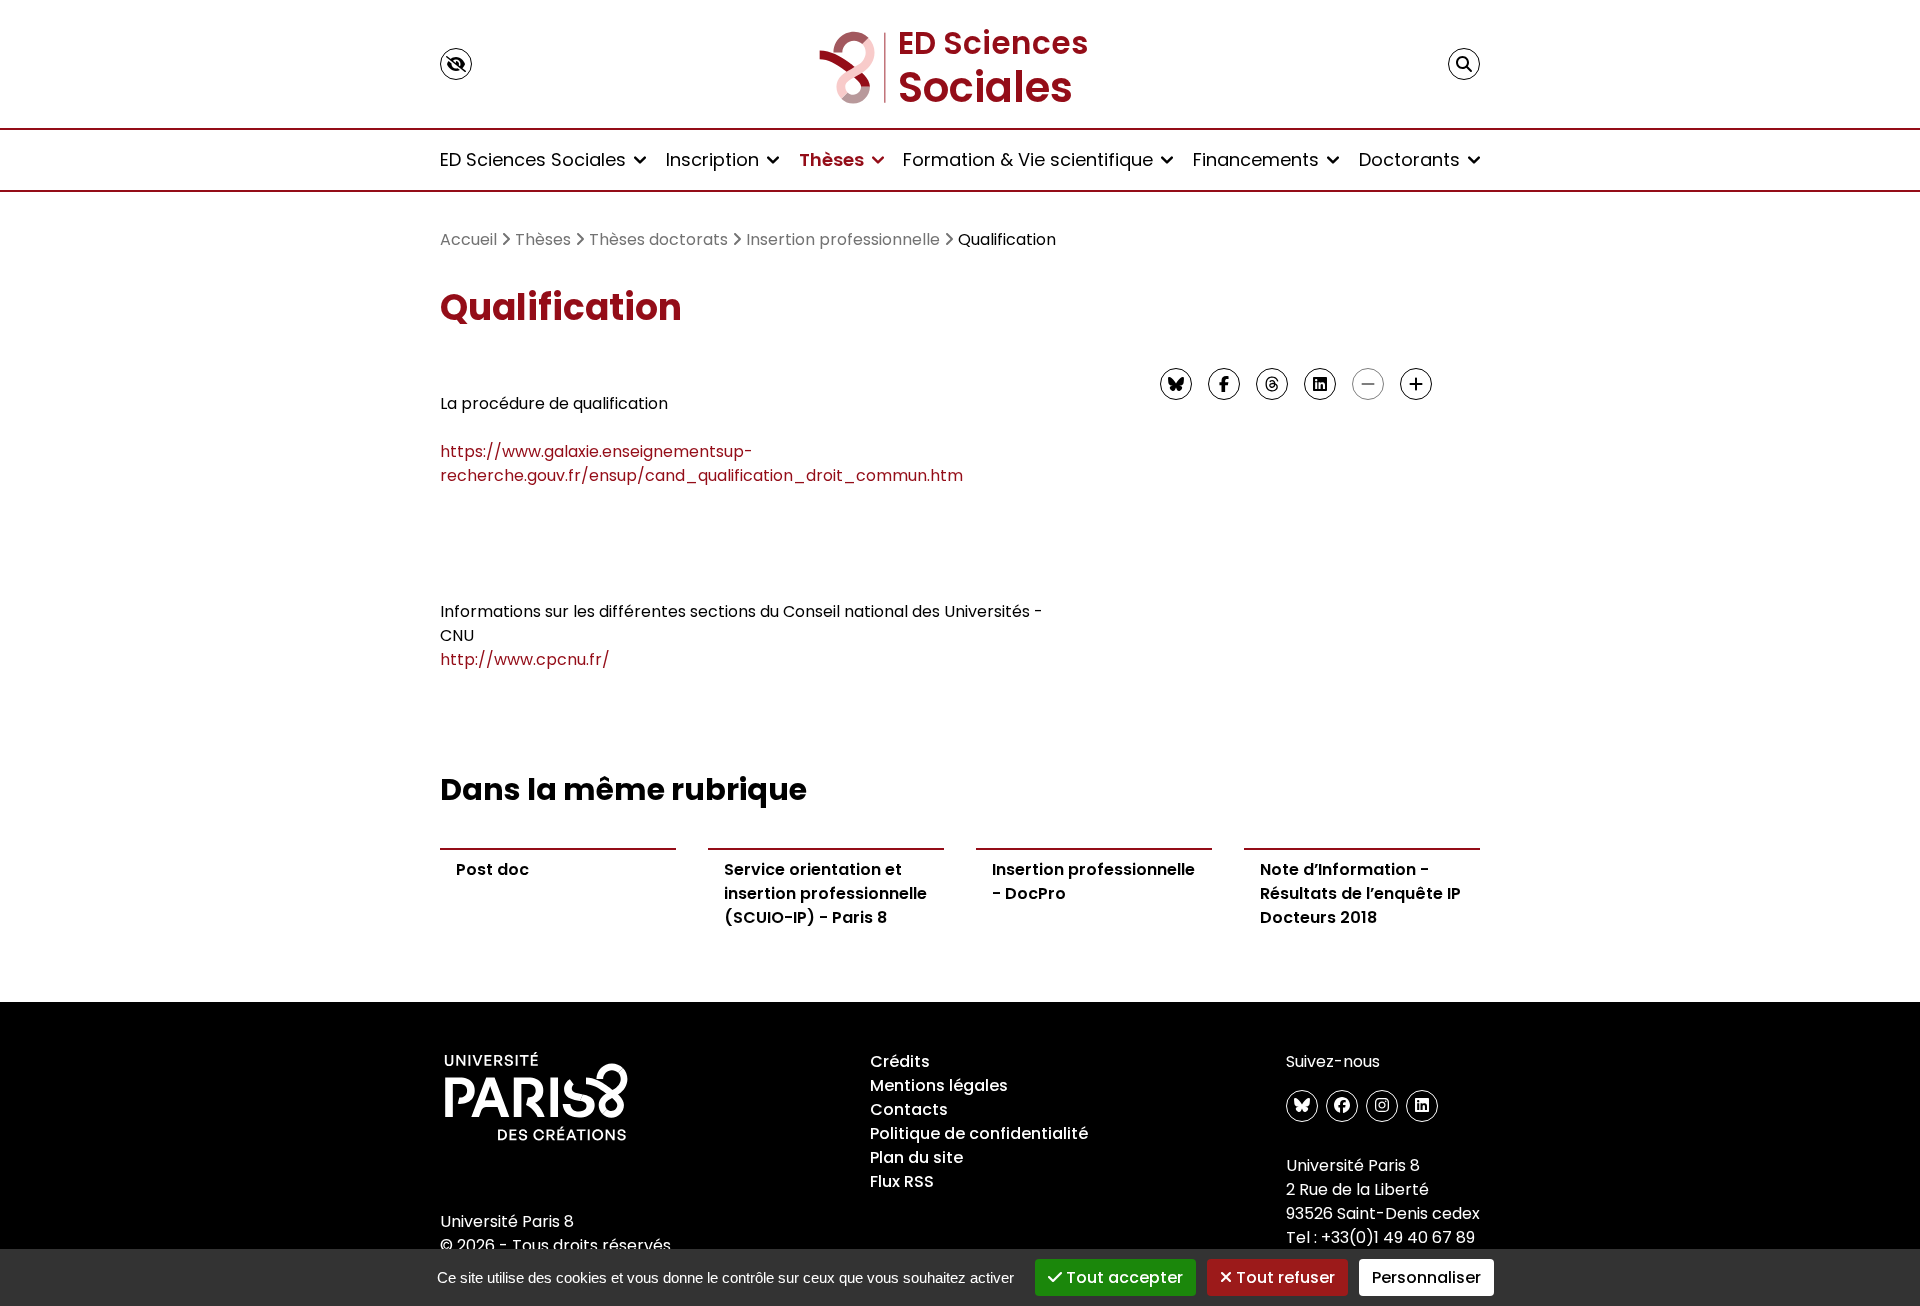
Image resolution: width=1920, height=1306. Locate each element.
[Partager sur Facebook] (1224, 384)
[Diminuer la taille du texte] (1368, 384)
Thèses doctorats (658, 239)
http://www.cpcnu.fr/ (525, 659)
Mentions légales (939, 1085)
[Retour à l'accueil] (960, 64)
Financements (1256, 159)
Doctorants (1409, 159)
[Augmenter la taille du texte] (1416, 384)
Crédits (900, 1061)
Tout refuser (1283, 1277)
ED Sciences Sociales (533, 159)
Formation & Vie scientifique (1028, 159)
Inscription (712, 159)
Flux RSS (902, 1181)
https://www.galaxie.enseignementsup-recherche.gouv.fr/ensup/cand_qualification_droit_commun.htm (701, 463)
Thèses (831, 159)
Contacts (909, 1109)
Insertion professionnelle (843, 239)
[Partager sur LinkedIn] (1320, 384)
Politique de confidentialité (979, 1133)
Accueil (468, 239)
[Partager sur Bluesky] (1176, 384)
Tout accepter (1122, 1277)
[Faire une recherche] (1464, 64)
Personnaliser (1426, 1277)
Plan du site (916, 1157)
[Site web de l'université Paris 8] (536, 1098)
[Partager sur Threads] (1272, 384)
